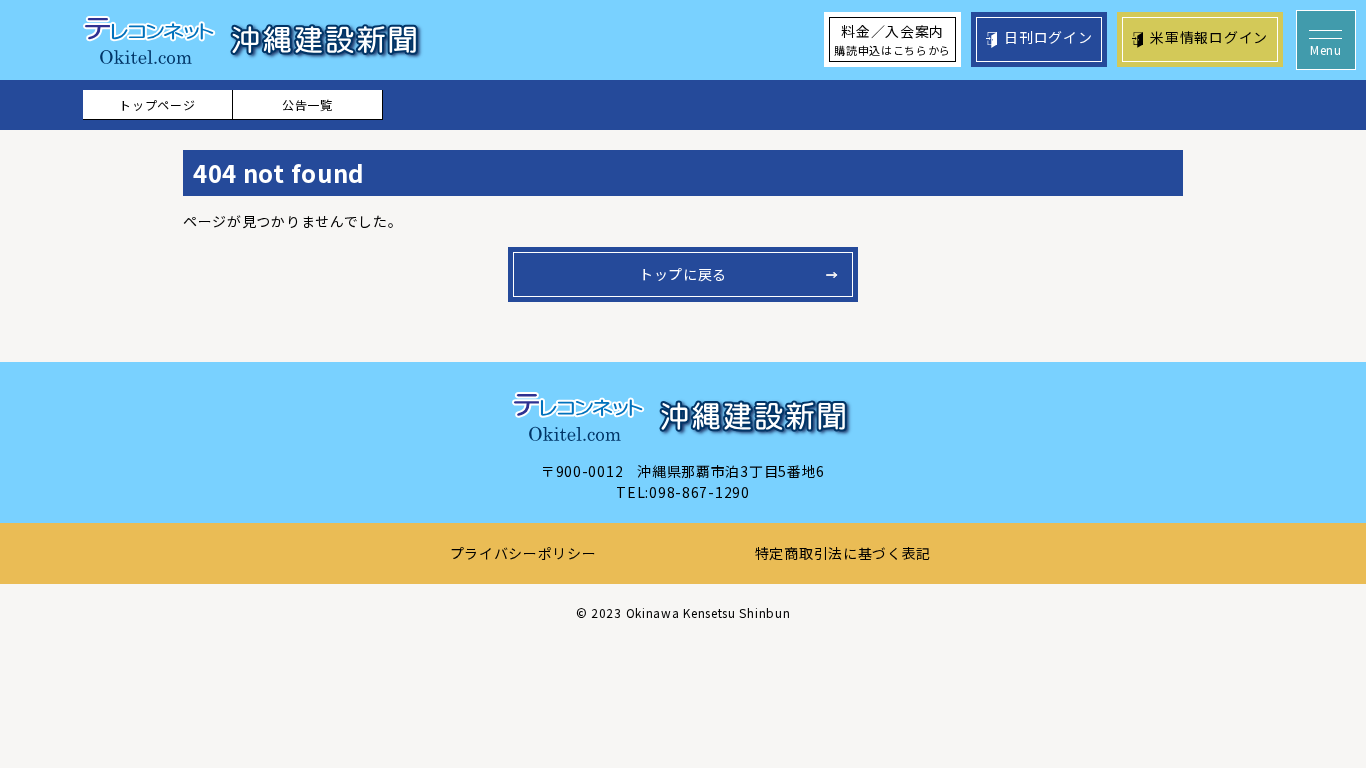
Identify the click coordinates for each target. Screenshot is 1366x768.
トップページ (157, 104)
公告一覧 (307, 104)
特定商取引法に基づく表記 (843, 553)
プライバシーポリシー (523, 553)
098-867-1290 (699, 492)
